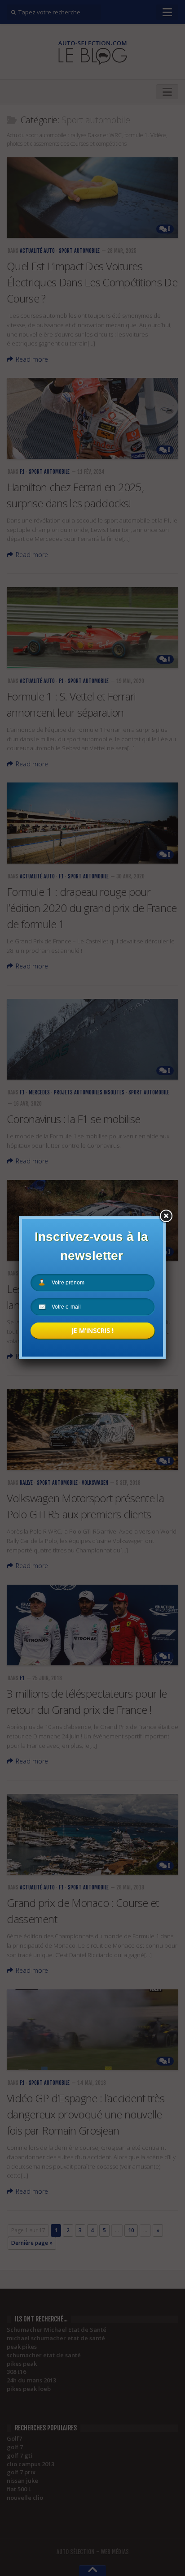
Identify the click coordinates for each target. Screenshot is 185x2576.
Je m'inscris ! (92, 1330)
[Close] (166, 1216)
